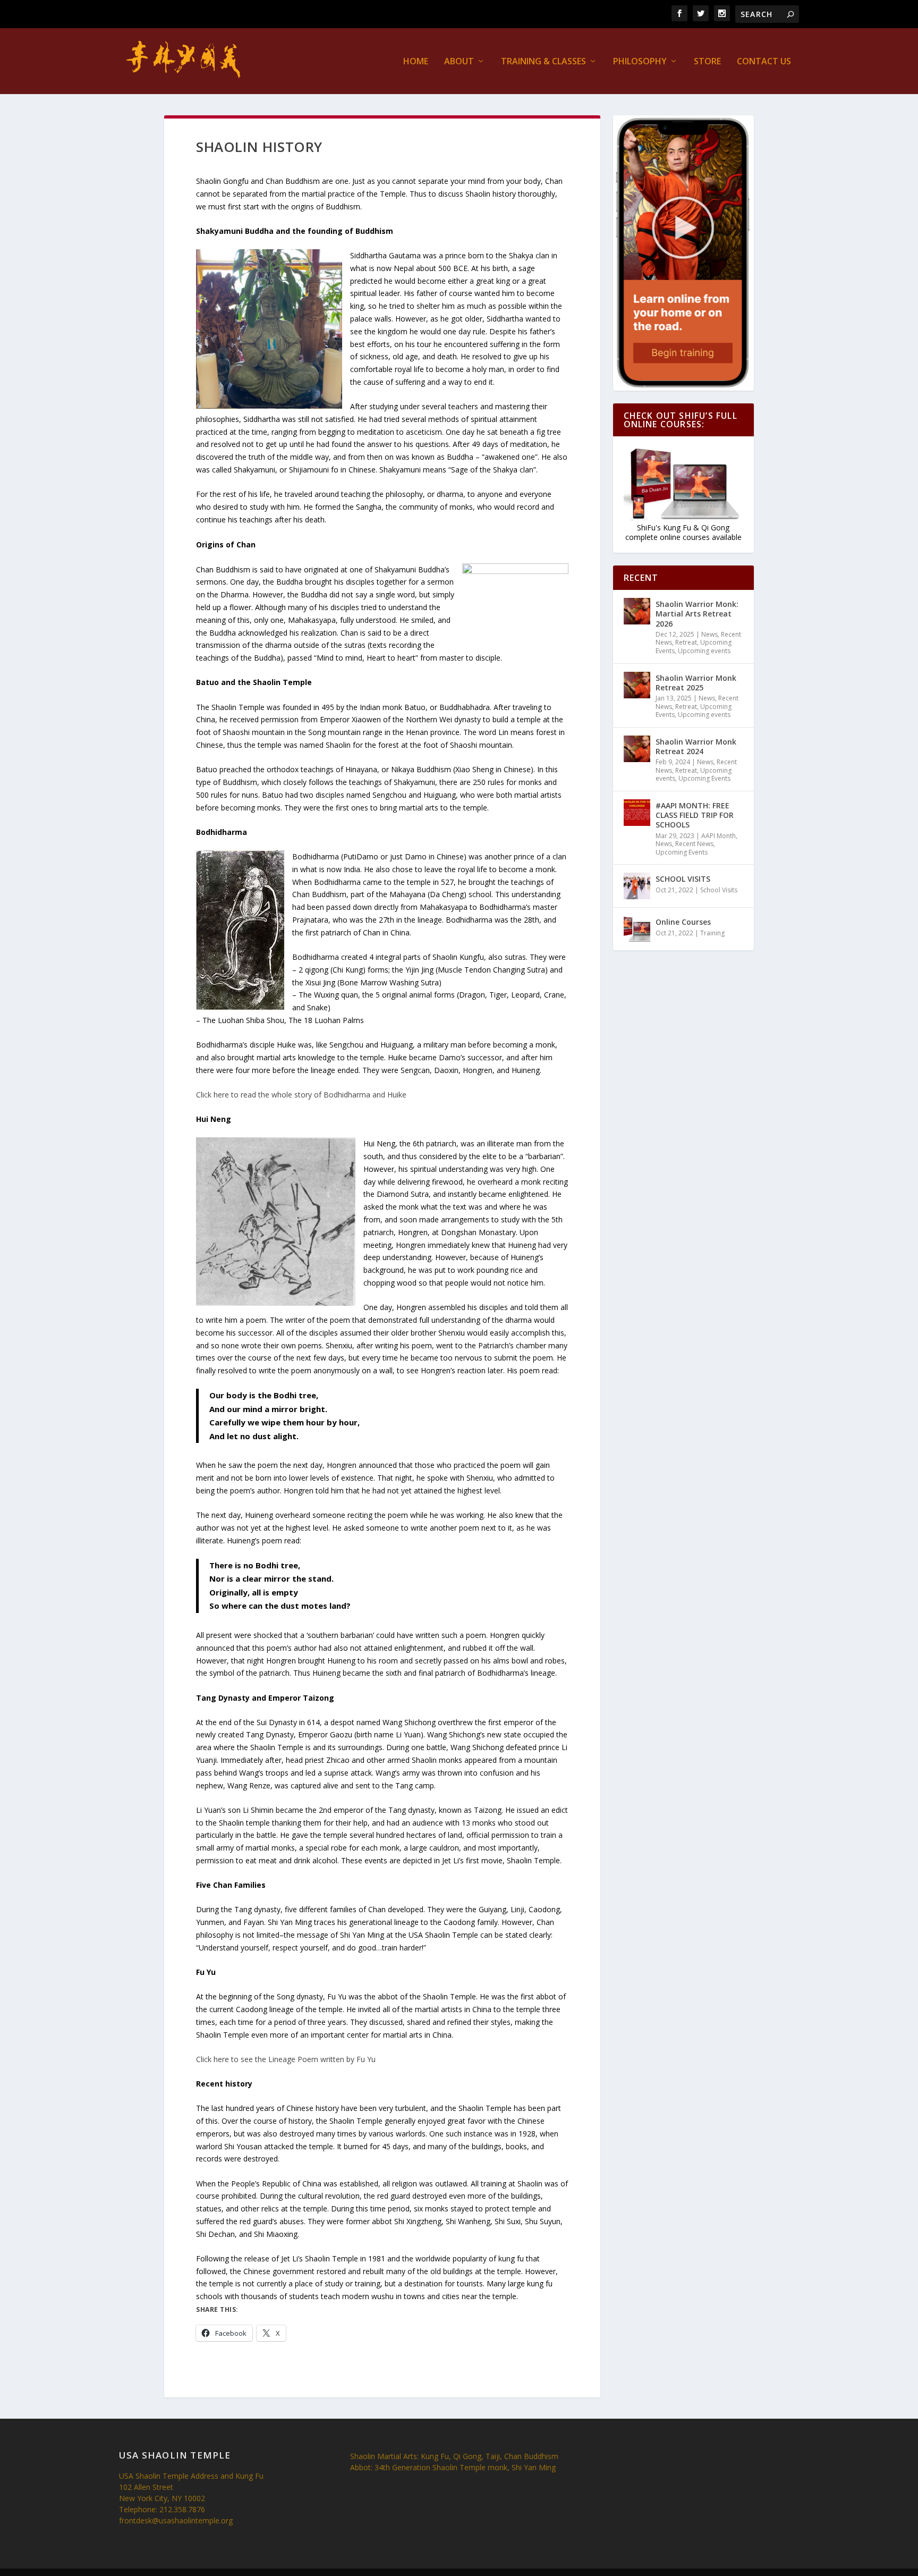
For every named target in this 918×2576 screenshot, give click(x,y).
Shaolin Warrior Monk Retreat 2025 (696, 683)
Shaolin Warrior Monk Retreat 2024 (696, 746)
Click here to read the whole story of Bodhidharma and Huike (301, 1095)
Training (712, 933)
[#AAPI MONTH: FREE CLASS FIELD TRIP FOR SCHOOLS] (637, 813)
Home (416, 62)
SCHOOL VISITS (683, 879)
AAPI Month (719, 836)
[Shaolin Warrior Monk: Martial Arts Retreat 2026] (637, 611)
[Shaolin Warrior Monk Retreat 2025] (637, 685)
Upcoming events (704, 651)
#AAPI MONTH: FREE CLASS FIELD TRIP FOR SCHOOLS (695, 815)
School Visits (719, 890)
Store (707, 62)
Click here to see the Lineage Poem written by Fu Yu (286, 2059)
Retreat (686, 642)
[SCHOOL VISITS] (637, 886)
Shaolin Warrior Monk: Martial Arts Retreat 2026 (697, 614)
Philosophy (640, 62)
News (709, 634)
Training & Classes (543, 62)
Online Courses (683, 922)
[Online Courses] (637, 929)
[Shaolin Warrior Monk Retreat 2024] (637, 749)
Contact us (764, 62)
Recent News (694, 844)
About (459, 62)
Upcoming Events (704, 778)
